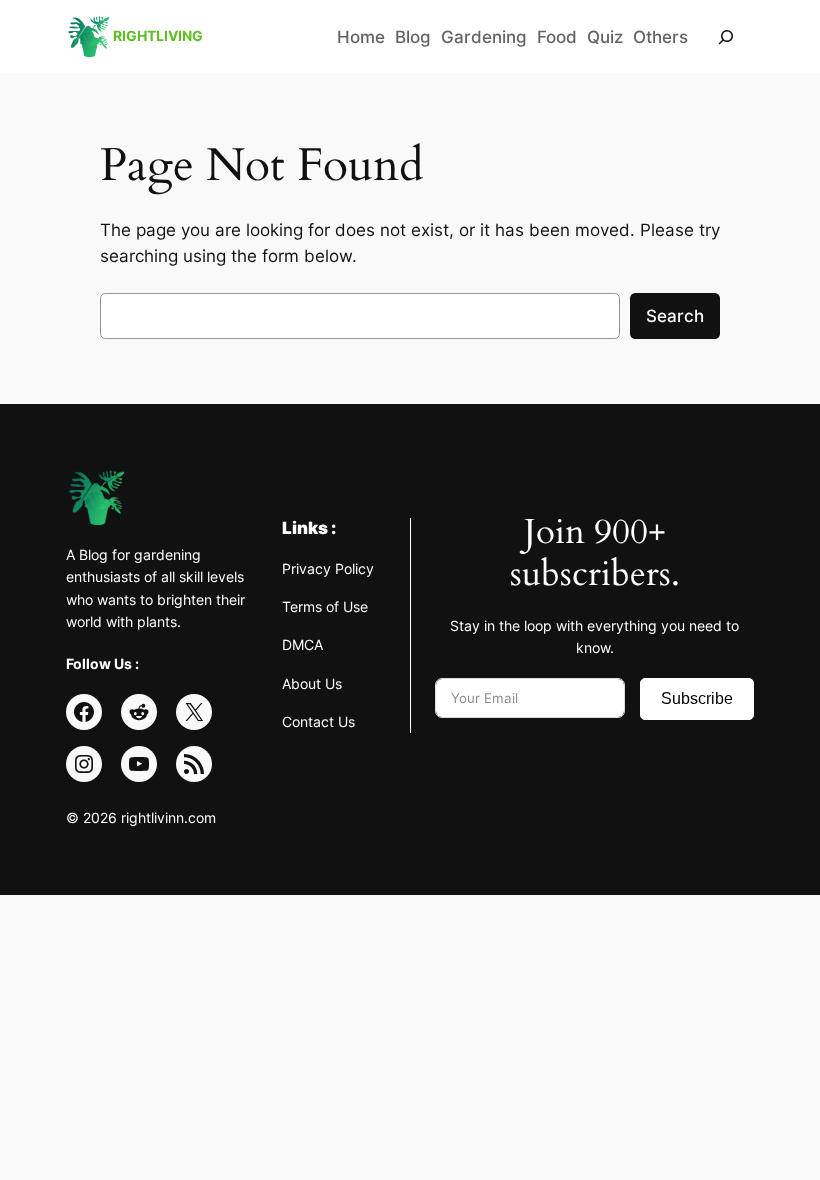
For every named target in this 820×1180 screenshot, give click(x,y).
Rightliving (158, 35)
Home (361, 37)
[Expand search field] (726, 36)
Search (675, 316)
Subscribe (697, 698)
